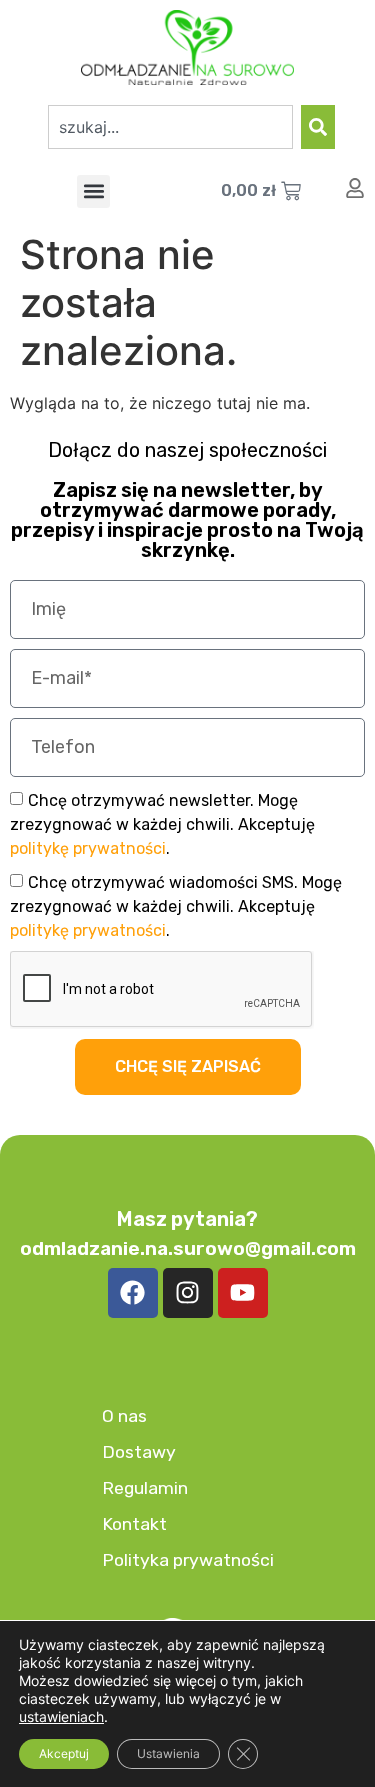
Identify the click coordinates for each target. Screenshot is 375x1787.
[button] (93, 191)
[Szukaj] (318, 127)
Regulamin (145, 1488)
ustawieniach (61, 1716)
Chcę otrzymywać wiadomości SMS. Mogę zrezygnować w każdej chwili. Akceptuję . (176, 905)
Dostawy (139, 1452)
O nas (124, 1416)
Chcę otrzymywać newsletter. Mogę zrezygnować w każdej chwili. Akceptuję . (162, 823)
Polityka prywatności (188, 1560)
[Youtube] (243, 1293)
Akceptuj (64, 1753)
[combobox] (171, 127)
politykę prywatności (88, 847)
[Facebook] (133, 1293)
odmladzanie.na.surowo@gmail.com (188, 1248)
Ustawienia (168, 1753)
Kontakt (134, 1524)
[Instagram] (188, 1293)
